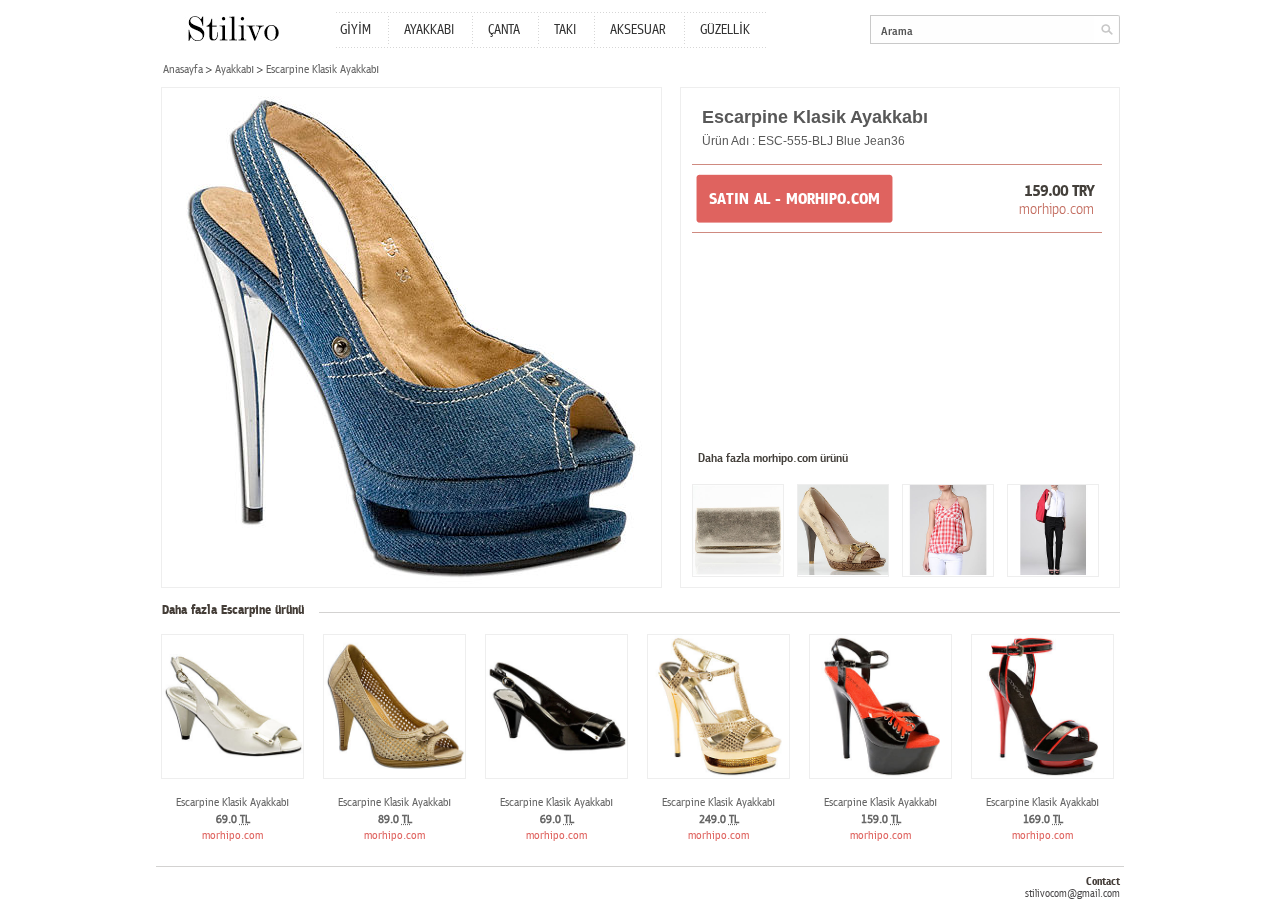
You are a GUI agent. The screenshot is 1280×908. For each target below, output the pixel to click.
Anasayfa (183, 69)
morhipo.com (1056, 209)
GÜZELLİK (725, 30)
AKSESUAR (638, 30)
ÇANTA (504, 30)
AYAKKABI (429, 30)
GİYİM (355, 30)
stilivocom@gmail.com (1072, 893)
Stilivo (232, 28)
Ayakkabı (234, 69)
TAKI (565, 30)
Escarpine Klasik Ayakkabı (232, 802)
